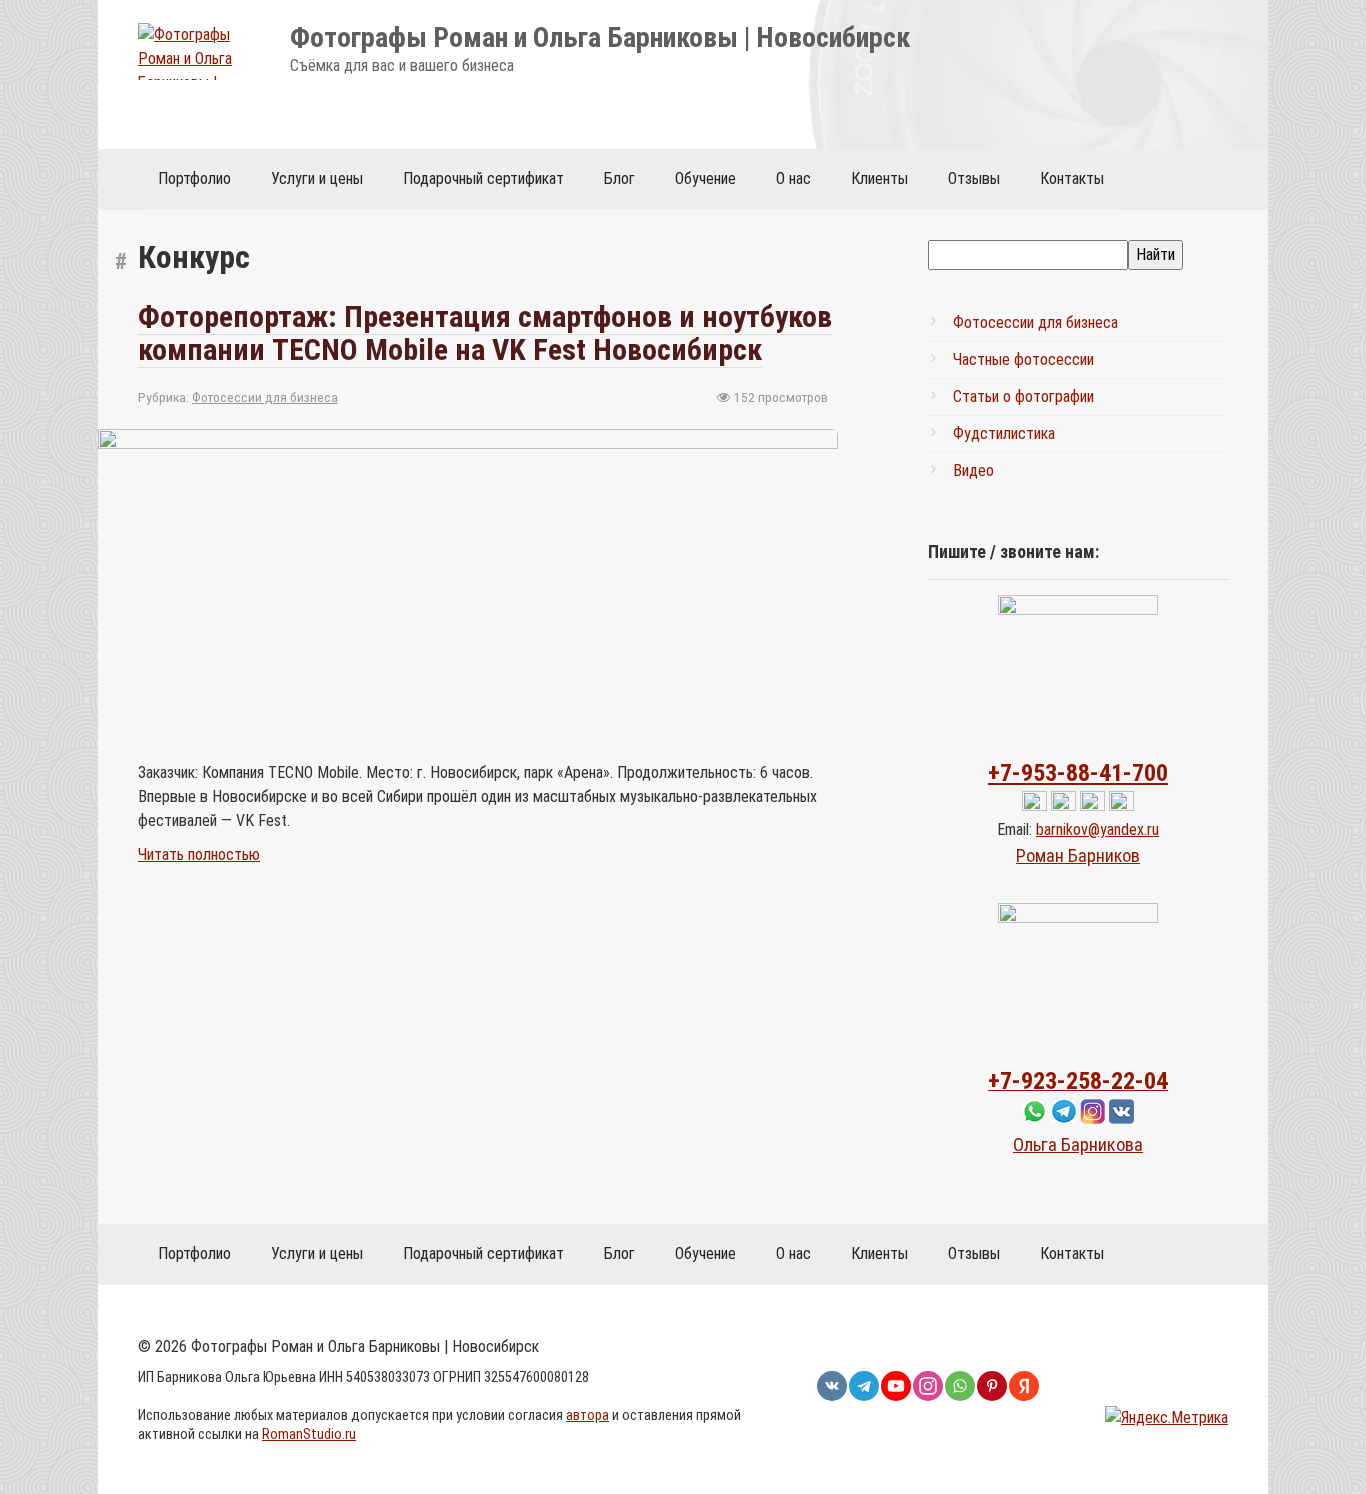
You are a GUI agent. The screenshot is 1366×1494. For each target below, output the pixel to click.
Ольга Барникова (1078, 1145)
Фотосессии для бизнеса (265, 397)
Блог (619, 178)
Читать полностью (199, 854)
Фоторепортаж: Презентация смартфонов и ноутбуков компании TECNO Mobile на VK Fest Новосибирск (485, 333)
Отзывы (974, 178)
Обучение (705, 178)
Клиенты (879, 178)
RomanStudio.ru (309, 1434)
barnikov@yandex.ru (1097, 829)
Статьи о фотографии (1023, 396)
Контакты (1072, 178)
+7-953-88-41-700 (1078, 773)
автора (587, 1415)
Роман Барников (1078, 855)
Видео (973, 470)
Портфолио (194, 178)
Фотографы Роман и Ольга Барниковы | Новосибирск (600, 37)
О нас (793, 178)
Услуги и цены (317, 178)
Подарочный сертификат (483, 178)
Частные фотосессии (1023, 359)
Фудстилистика (1004, 433)
